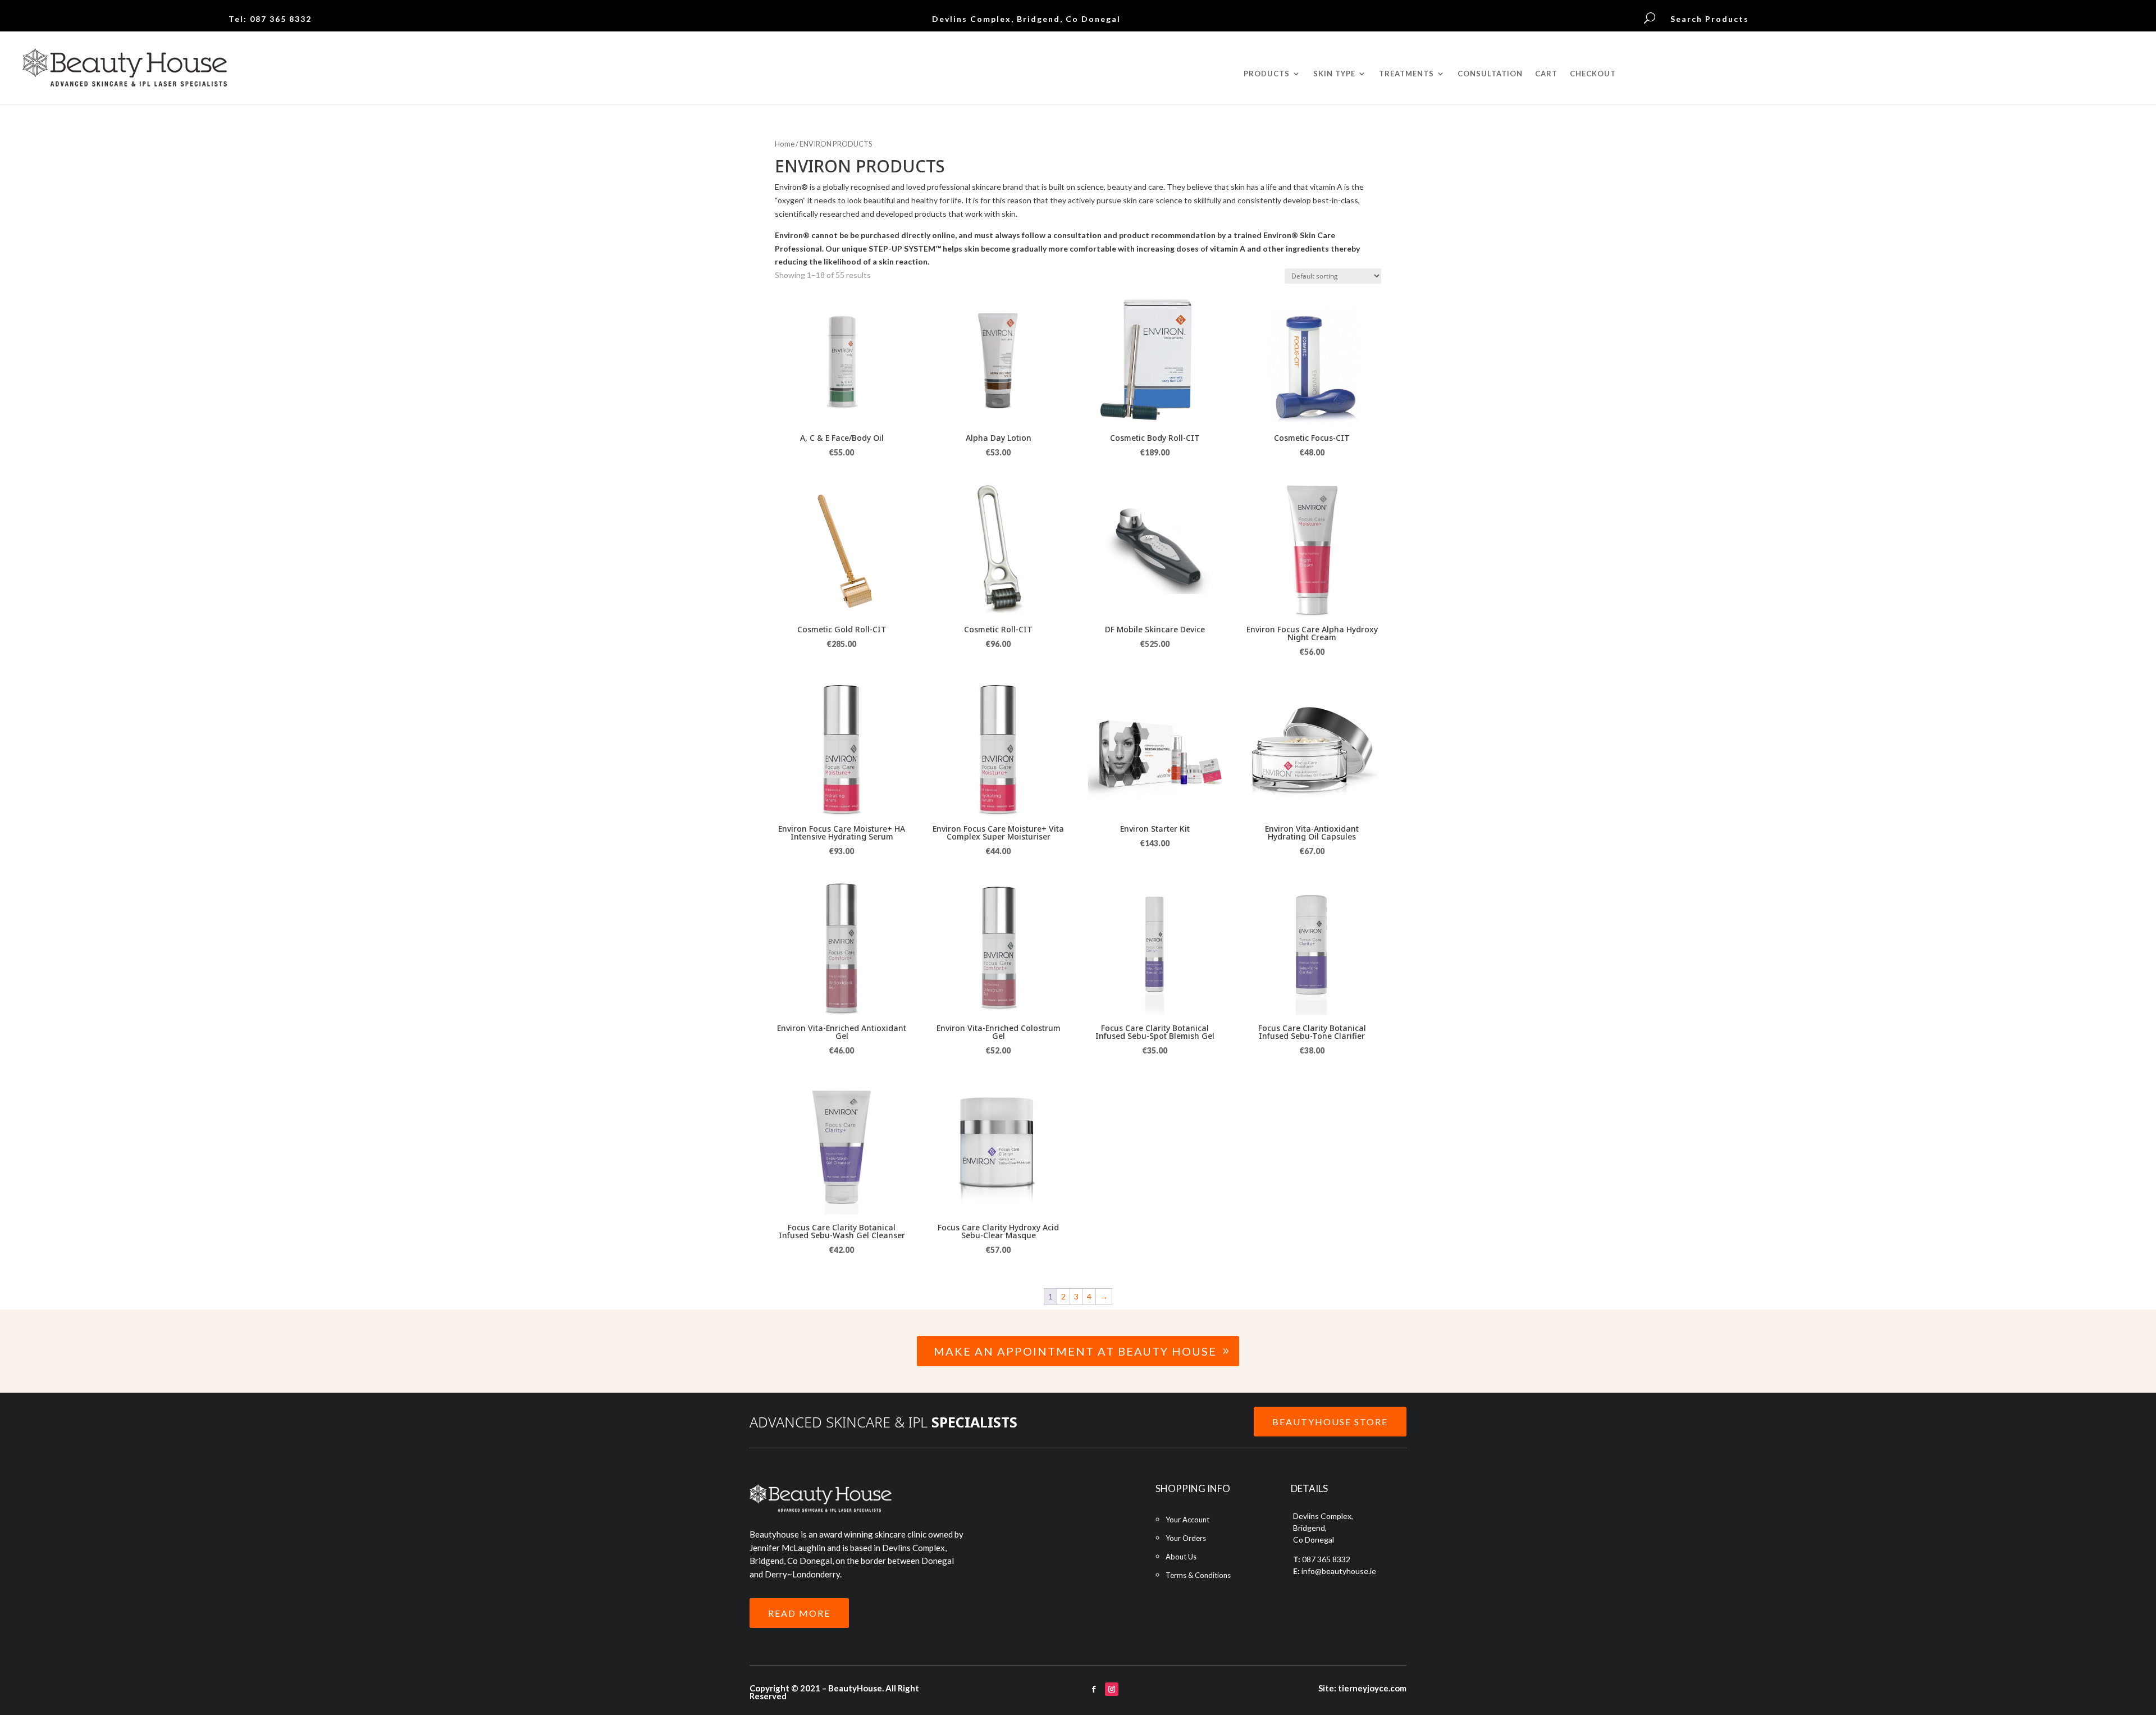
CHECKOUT (1593, 74)
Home (785, 144)
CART (1546, 74)
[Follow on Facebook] (1094, 1689)
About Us (1181, 1557)
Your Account (1187, 1520)
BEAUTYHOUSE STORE (1330, 1422)
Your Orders (1186, 1538)
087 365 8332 (281, 19)
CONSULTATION (1490, 74)
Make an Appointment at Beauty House (1075, 1351)
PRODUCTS (1267, 74)
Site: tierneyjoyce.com (1362, 1688)
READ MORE (799, 1613)
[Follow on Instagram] (1112, 1689)
